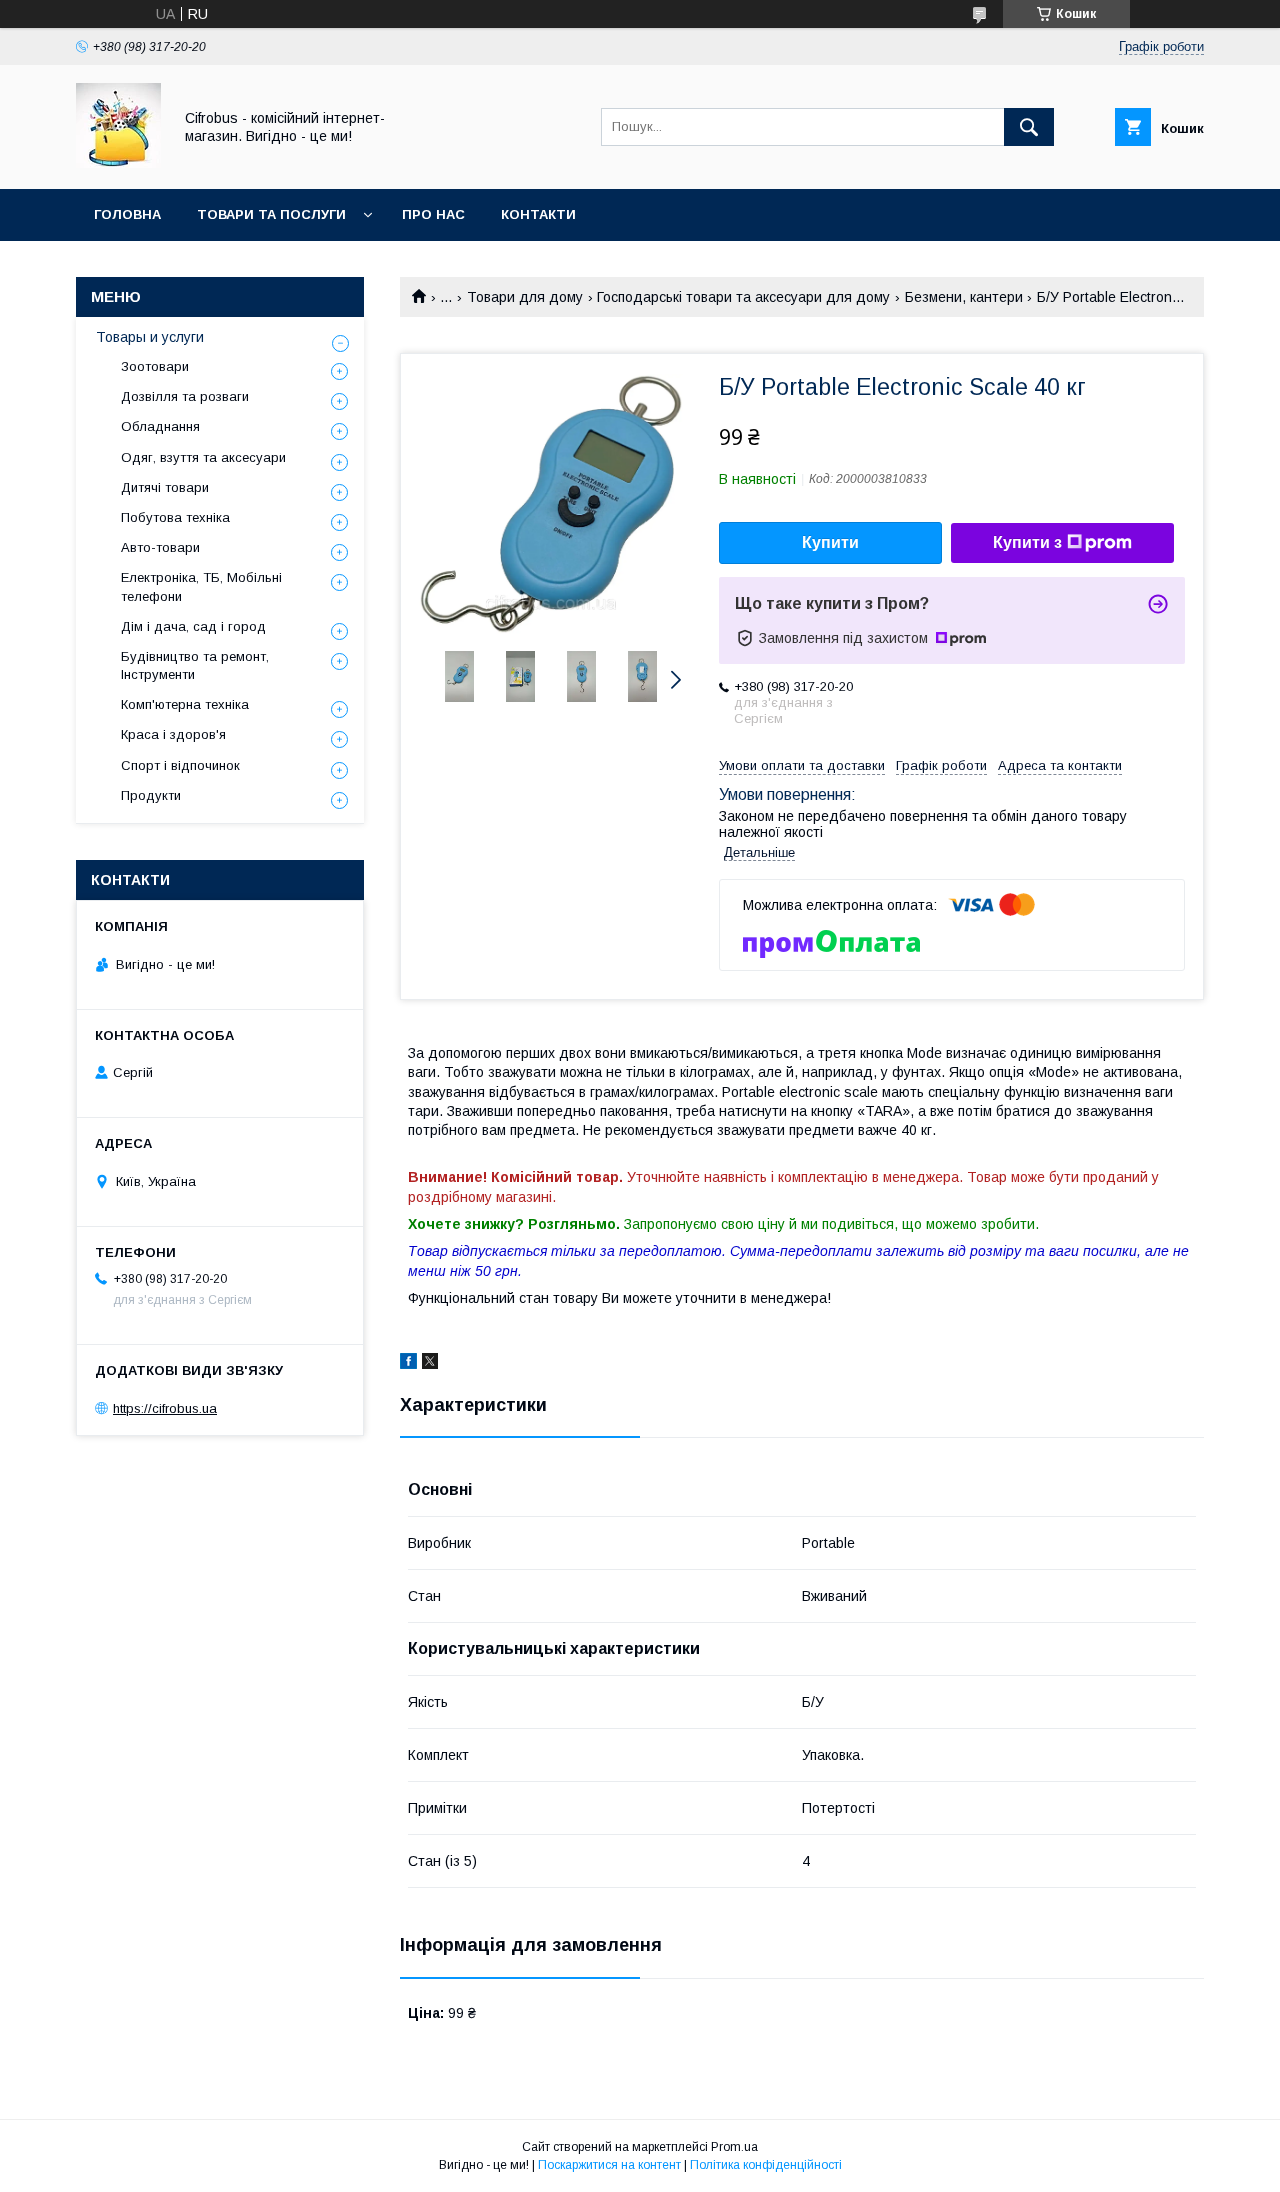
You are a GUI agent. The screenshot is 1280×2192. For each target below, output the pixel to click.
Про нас (433, 214)
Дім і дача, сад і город (193, 626)
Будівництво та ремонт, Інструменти (195, 665)
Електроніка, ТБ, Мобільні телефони (201, 586)
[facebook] (408, 1364)
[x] (430, 1364)
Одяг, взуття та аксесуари (203, 457)
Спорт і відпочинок (180, 765)
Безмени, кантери (964, 297)
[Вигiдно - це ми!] (118, 163)
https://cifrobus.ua (165, 1408)
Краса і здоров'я (173, 734)
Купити (830, 542)
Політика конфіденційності (766, 2165)
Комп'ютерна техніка (185, 704)
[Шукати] (1029, 127)
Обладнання (160, 426)
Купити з (1027, 542)
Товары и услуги (150, 337)
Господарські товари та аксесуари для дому (743, 297)
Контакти (538, 214)
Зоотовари (155, 366)
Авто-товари (160, 547)
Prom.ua (734, 2147)
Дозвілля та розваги (185, 396)
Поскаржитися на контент (609, 2165)
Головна (127, 214)
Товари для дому (525, 297)
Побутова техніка (175, 517)
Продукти (151, 795)
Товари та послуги (271, 214)
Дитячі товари (165, 487)
